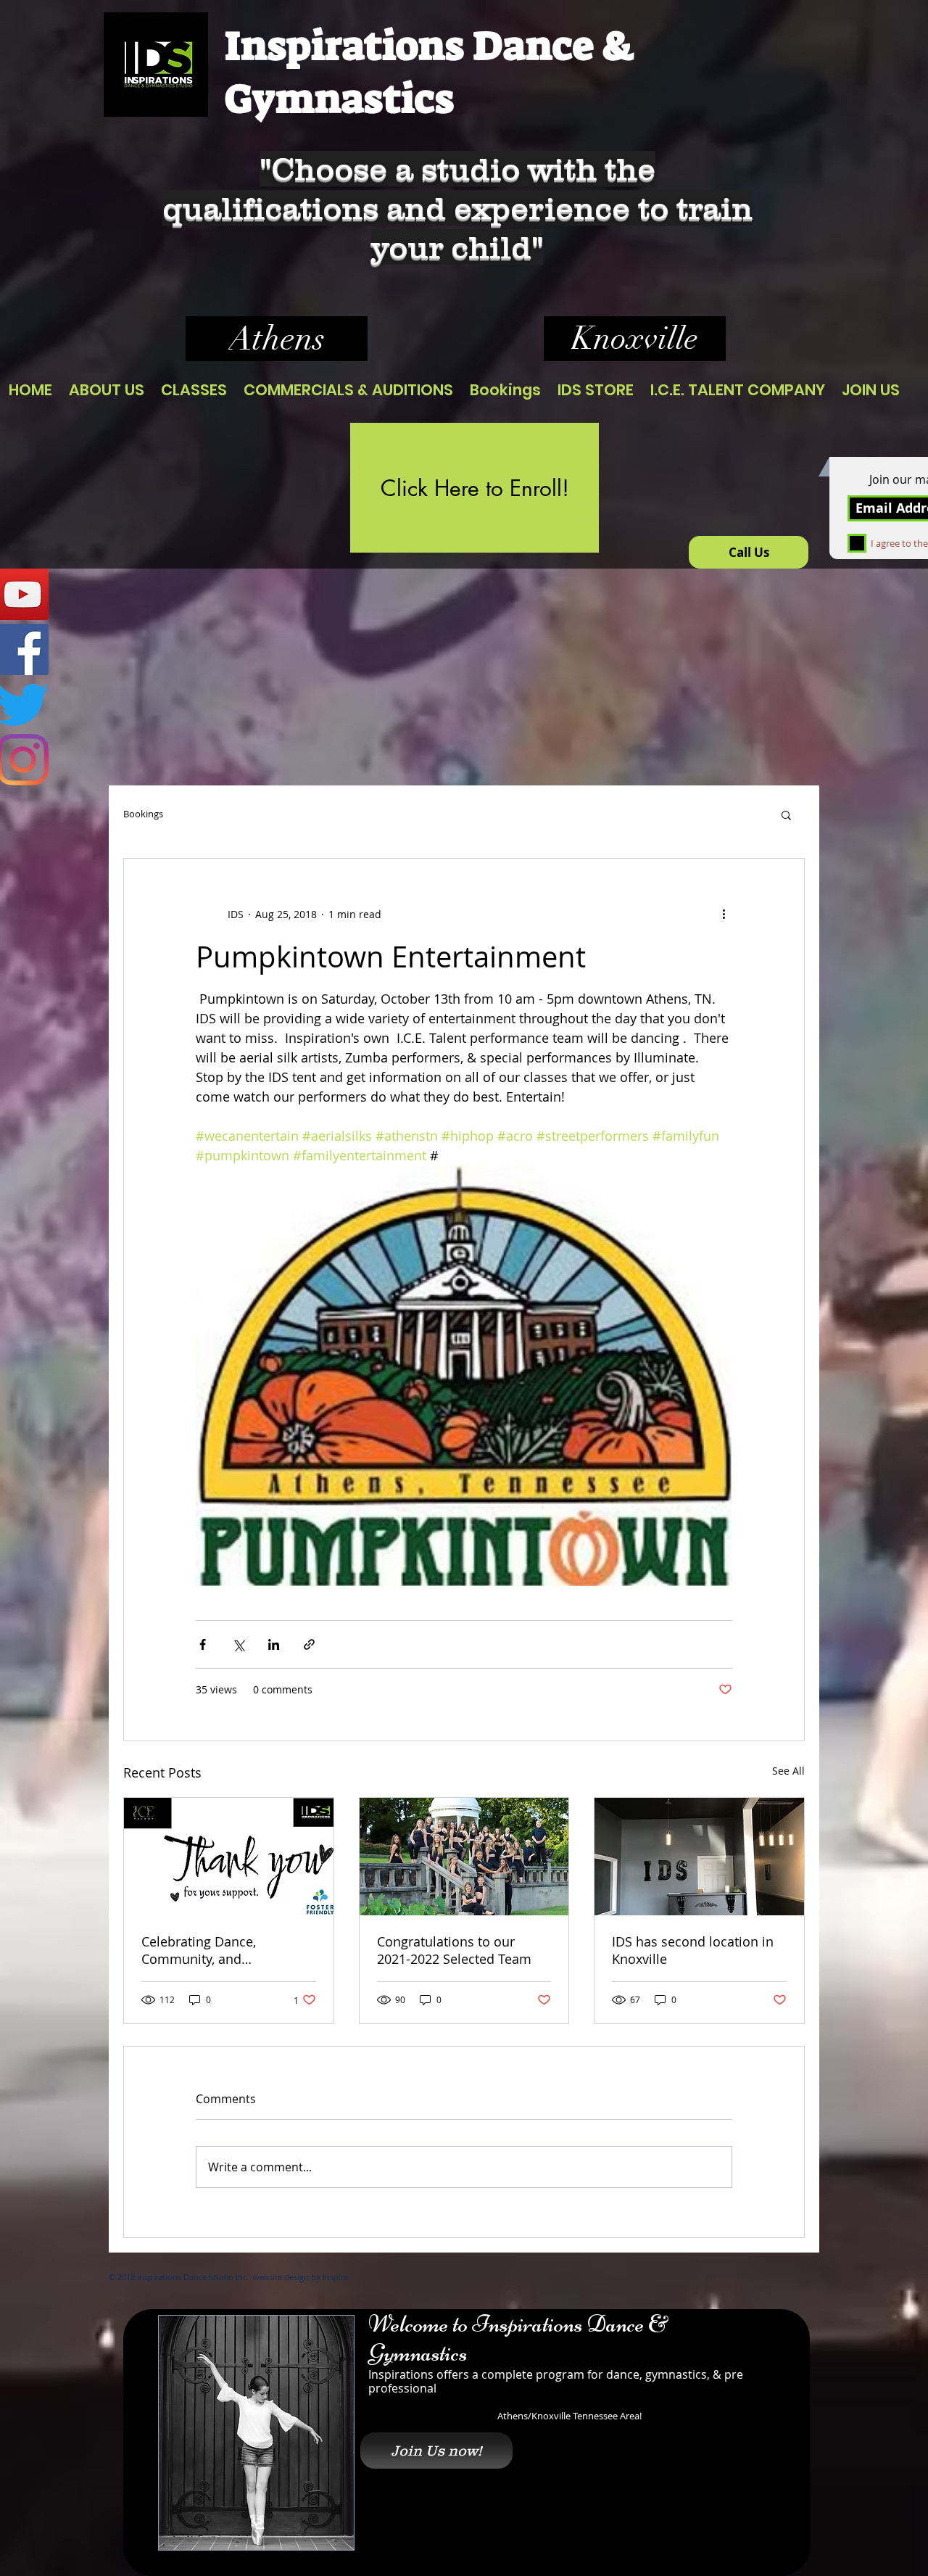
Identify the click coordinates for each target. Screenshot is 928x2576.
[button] (786, 814)
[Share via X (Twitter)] (238, 1644)
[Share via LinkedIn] (274, 1644)
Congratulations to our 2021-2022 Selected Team (454, 1950)
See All (788, 1771)
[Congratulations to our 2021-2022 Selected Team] (464, 1857)
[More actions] (724, 914)
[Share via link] (309, 1644)
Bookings (143, 814)
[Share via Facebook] (203, 1644)
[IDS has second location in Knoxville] (699, 1857)
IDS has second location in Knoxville (693, 1950)
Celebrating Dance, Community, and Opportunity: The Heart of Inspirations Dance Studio (220, 1950)
